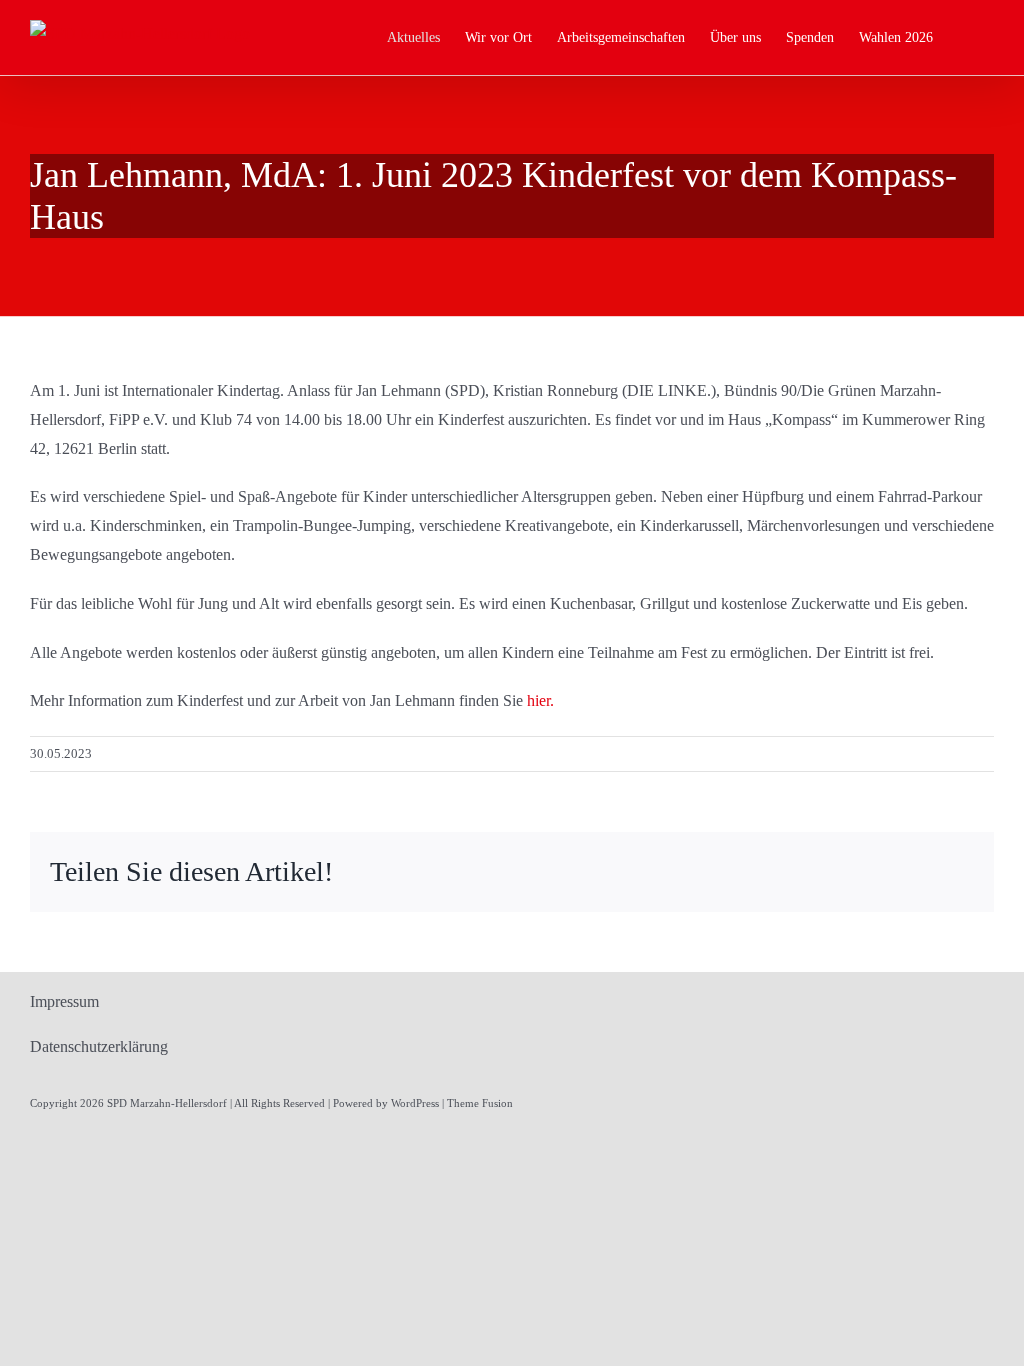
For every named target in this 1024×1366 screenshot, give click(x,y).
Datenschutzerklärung (99, 1046)
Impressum (64, 1001)
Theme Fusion (480, 1103)
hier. (540, 700)
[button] (963, 37)
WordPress (415, 1103)
